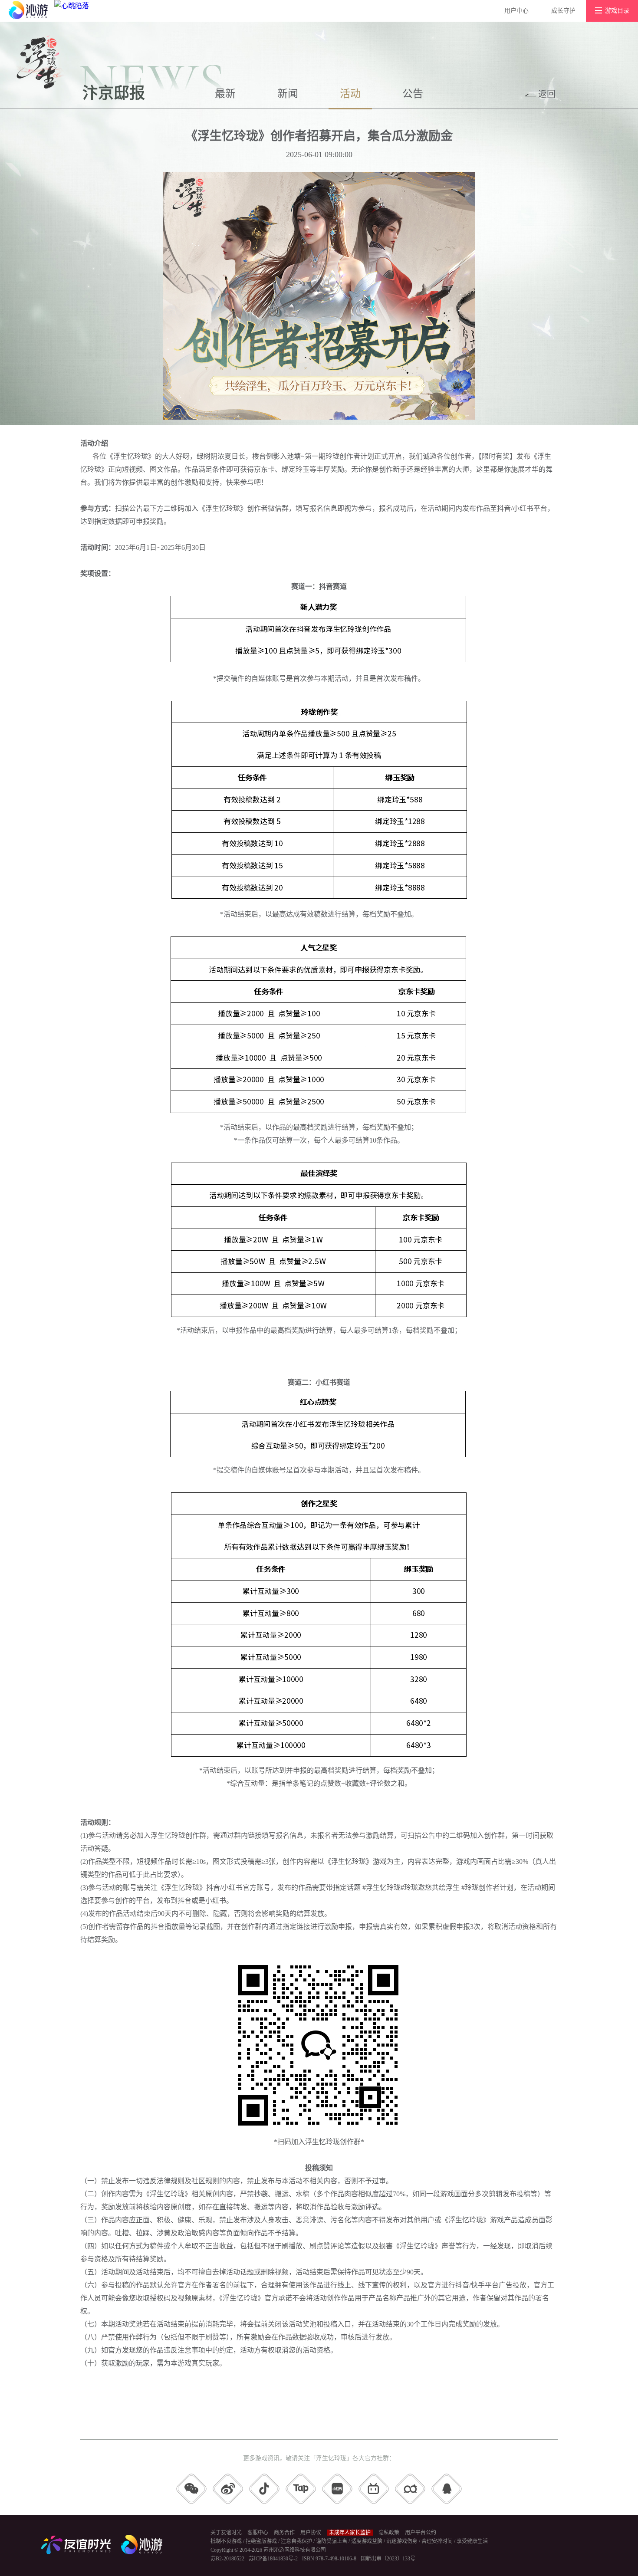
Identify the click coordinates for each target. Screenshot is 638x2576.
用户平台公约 (421, 2533)
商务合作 (284, 2533)
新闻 (288, 94)
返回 (547, 94)
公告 (413, 94)
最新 (225, 94)
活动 (350, 94)
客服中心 (258, 2533)
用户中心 (516, 11)
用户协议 (311, 2533)
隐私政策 (389, 2533)
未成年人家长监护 (350, 2533)
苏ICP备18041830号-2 (273, 2559)
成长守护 (563, 11)
